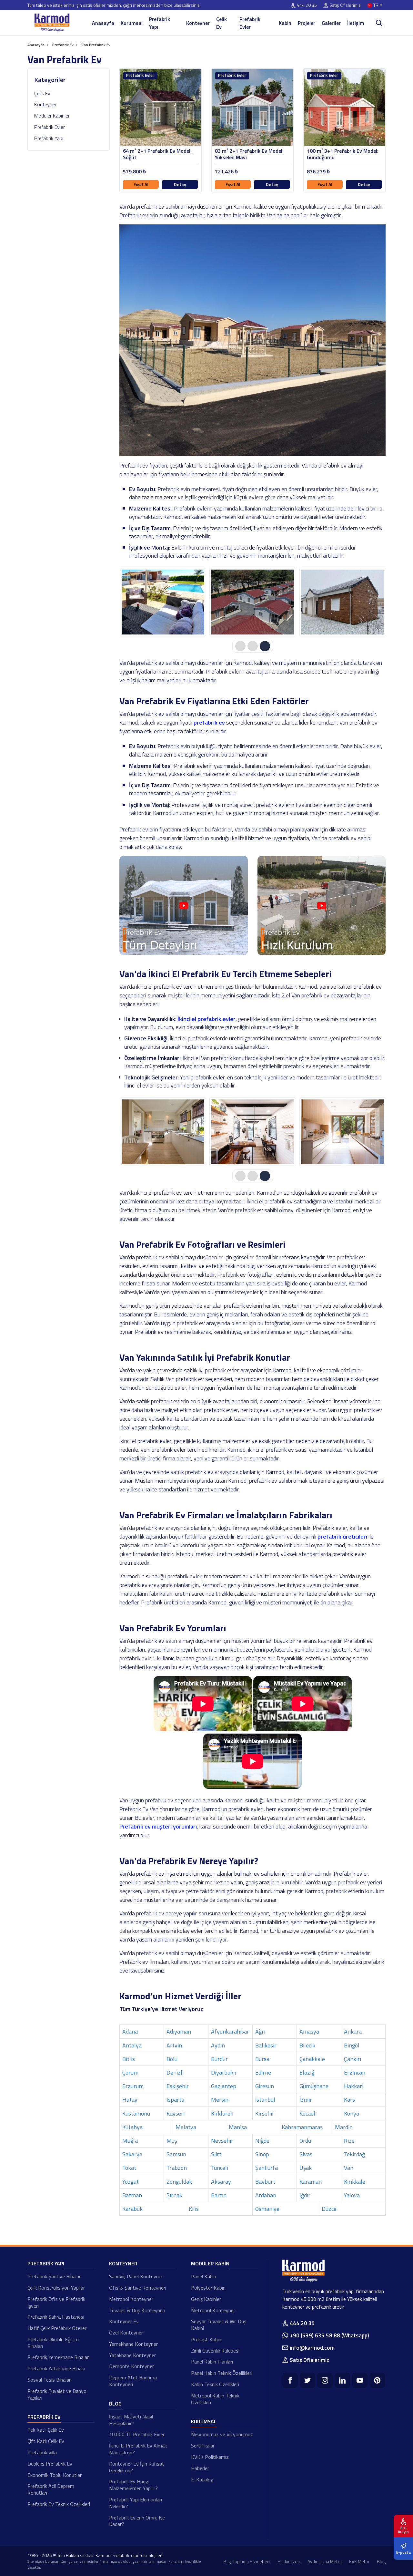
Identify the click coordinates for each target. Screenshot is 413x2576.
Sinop (262, 2154)
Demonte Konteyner (131, 2366)
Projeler (307, 23)
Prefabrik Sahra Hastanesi (56, 2317)
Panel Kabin (204, 2276)
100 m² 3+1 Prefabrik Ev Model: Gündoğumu (343, 154)
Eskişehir (178, 2086)
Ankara (353, 2031)
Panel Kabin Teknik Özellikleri (222, 2373)
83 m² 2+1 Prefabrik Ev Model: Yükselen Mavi (249, 154)
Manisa (238, 2127)
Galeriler (331, 23)
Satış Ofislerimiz (345, 5)
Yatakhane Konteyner (132, 2355)
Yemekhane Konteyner (133, 2344)
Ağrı (260, 2031)
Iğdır (305, 2195)
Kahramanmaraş (302, 2127)
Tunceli (220, 2168)
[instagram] (325, 2380)
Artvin (174, 2045)
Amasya (309, 2031)
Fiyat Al (141, 184)
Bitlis (129, 2059)
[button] (240, 646)
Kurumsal (132, 23)
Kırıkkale (355, 2182)
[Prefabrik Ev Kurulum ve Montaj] (322, 953)
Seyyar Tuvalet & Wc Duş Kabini (219, 2325)
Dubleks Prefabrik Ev (50, 2464)
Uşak (306, 2168)
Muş (172, 2141)
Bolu (172, 2059)
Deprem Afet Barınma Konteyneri (133, 2381)
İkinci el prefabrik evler (206, 1019)
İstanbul (265, 2100)
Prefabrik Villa (42, 2452)
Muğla (130, 2141)
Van (349, 2168)
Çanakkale (312, 2059)
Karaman (311, 2182)
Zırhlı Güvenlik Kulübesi (215, 2351)
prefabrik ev (209, 722)
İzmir (306, 2100)
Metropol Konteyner (131, 2299)
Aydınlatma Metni (324, 2561)
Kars (349, 2100)
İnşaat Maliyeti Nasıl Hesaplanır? (131, 2420)
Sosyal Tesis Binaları (50, 2380)
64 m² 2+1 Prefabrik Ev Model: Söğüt (157, 154)
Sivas (306, 2154)
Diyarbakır (224, 2072)
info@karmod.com (312, 2348)
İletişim (356, 23)
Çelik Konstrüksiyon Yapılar (56, 2288)
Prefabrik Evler (250, 23)
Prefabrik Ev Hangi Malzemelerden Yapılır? (133, 2485)
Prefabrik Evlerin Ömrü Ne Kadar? (137, 2521)
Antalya (132, 2045)
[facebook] (290, 2380)
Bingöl (352, 2045)
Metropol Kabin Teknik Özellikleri (215, 2399)
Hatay (130, 2100)
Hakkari (354, 2086)
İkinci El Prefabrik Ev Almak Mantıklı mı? (138, 2449)
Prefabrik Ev (44, 2417)
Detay (180, 184)
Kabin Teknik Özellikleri (215, 2384)
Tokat (129, 2168)
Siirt (216, 2154)
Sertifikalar (203, 2446)
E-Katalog (202, 2479)
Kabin (285, 23)
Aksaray (221, 2182)
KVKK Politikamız (210, 2457)
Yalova (352, 2195)
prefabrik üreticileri (342, 1536)
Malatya (186, 2127)
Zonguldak (179, 2182)
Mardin (344, 2127)
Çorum (130, 2072)
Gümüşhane (314, 2086)
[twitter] (307, 2380)
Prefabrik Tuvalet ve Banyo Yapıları (57, 2394)
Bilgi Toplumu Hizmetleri (247, 2561)
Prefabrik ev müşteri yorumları (158, 1826)
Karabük (132, 2209)
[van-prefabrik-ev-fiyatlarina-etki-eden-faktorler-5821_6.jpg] (163, 1132)
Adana (130, 2031)
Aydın (218, 2045)
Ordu (305, 2141)
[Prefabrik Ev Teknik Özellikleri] (184, 953)
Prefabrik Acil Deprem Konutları (51, 2489)
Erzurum (133, 2086)
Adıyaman (179, 2031)
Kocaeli (308, 2113)
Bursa (262, 2059)
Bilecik (307, 2045)
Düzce (329, 2209)
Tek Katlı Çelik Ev (46, 2430)
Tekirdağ (354, 2154)
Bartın (219, 2195)
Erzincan (355, 2072)
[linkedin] (342, 2380)
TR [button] (376, 5)
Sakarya (132, 2154)
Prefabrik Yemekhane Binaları (59, 2357)
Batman (132, 2195)
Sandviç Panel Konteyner (136, 2276)
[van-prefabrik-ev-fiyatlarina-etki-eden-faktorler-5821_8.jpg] (343, 1132)
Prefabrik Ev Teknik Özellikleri (59, 2504)
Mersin (220, 2100)
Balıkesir (266, 2045)
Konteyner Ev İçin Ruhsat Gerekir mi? (137, 2467)
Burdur (219, 2059)
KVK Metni (359, 2561)
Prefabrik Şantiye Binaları (55, 2276)
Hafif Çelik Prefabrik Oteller (57, 2328)
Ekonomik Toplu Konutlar (55, 2475)
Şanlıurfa (267, 2168)
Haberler (200, 2468)
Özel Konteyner (126, 2333)
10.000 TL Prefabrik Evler (137, 2434)
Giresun (265, 2086)
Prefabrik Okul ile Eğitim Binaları (53, 2343)
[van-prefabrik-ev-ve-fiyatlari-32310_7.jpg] (253, 602)
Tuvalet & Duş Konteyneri (137, 2310)
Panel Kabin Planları (212, 2362)
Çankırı (353, 2059)
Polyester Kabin (208, 2288)
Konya (352, 2113)
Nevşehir (222, 2141)
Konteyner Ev (124, 2321)
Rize (349, 2141)
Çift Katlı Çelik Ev (46, 2441)
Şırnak (174, 2195)
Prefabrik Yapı (160, 23)
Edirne (263, 2072)
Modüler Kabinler (52, 116)
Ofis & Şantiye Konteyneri (138, 2288)
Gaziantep (224, 2086)
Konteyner (198, 23)
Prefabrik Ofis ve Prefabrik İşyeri (56, 2302)
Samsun (176, 2154)
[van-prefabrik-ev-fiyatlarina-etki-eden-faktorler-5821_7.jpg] (253, 1132)
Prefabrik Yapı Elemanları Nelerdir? (136, 2503)
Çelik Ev (222, 23)
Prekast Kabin (206, 2339)
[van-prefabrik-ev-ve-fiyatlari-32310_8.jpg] (343, 602)
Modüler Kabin (210, 2263)
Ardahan (266, 2195)
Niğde (262, 2141)
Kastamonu (136, 2113)
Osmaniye (267, 2209)
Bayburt (265, 2182)
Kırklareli (222, 2113)
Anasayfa (103, 23)
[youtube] (360, 2380)
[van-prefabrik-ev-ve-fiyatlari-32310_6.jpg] (163, 602)
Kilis (194, 2209)
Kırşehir (265, 2113)
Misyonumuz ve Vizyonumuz (222, 2434)
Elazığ (307, 2072)
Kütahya (132, 2127)
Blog (115, 2404)
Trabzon (177, 2168)
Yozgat (131, 2182)
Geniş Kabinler (206, 2299)
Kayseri (176, 2113)
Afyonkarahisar (230, 2031)
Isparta (175, 2100)
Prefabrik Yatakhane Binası (56, 2368)
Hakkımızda (289, 2561)
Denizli (175, 2072)
